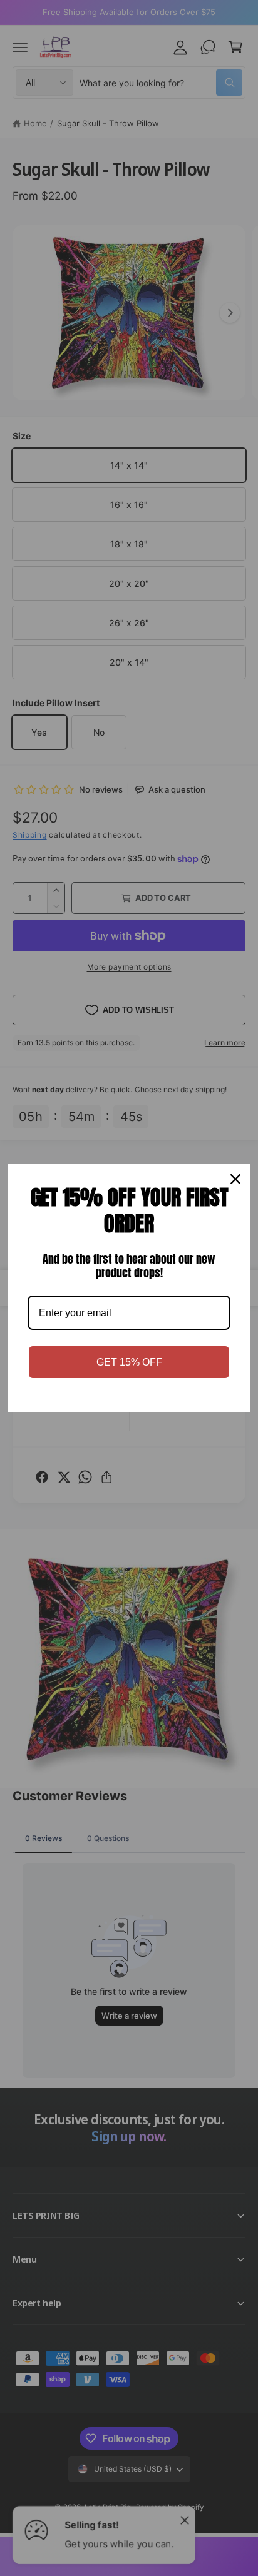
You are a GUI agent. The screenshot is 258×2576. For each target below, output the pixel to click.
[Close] (235, 1179)
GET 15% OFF (129, 1362)
